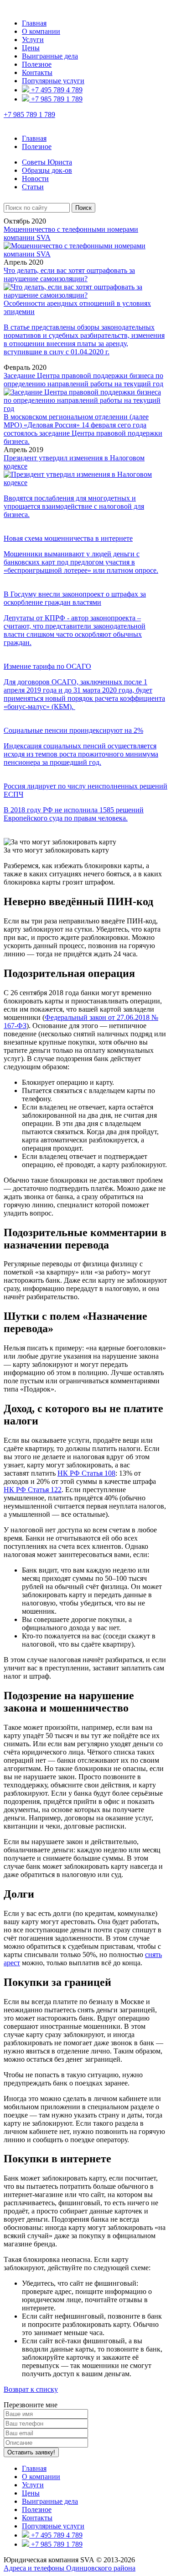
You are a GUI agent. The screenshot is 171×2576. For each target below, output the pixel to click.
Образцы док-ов (47, 170)
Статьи (33, 187)
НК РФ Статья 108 (86, 1473)
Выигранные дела (50, 56)
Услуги (33, 40)
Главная (34, 23)
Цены (31, 48)
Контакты (37, 72)
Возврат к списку (31, 2389)
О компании (41, 31)
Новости (35, 179)
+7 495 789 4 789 (56, 90)
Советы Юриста (47, 162)
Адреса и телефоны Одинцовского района (70, 2568)
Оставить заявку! (31, 2452)
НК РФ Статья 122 (33, 1490)
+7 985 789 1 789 (56, 99)
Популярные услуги (53, 81)
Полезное (37, 64)
